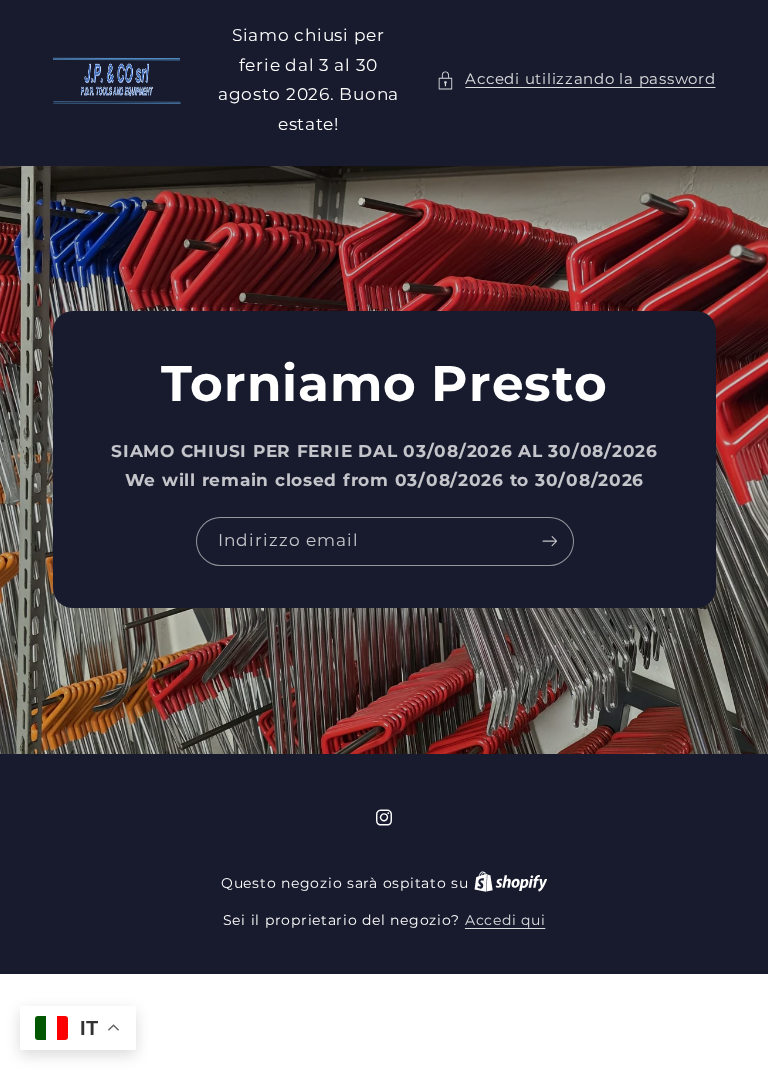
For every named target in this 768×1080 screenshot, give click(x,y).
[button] (575, 80)
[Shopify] (511, 883)
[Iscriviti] (549, 541)
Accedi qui (505, 920)
